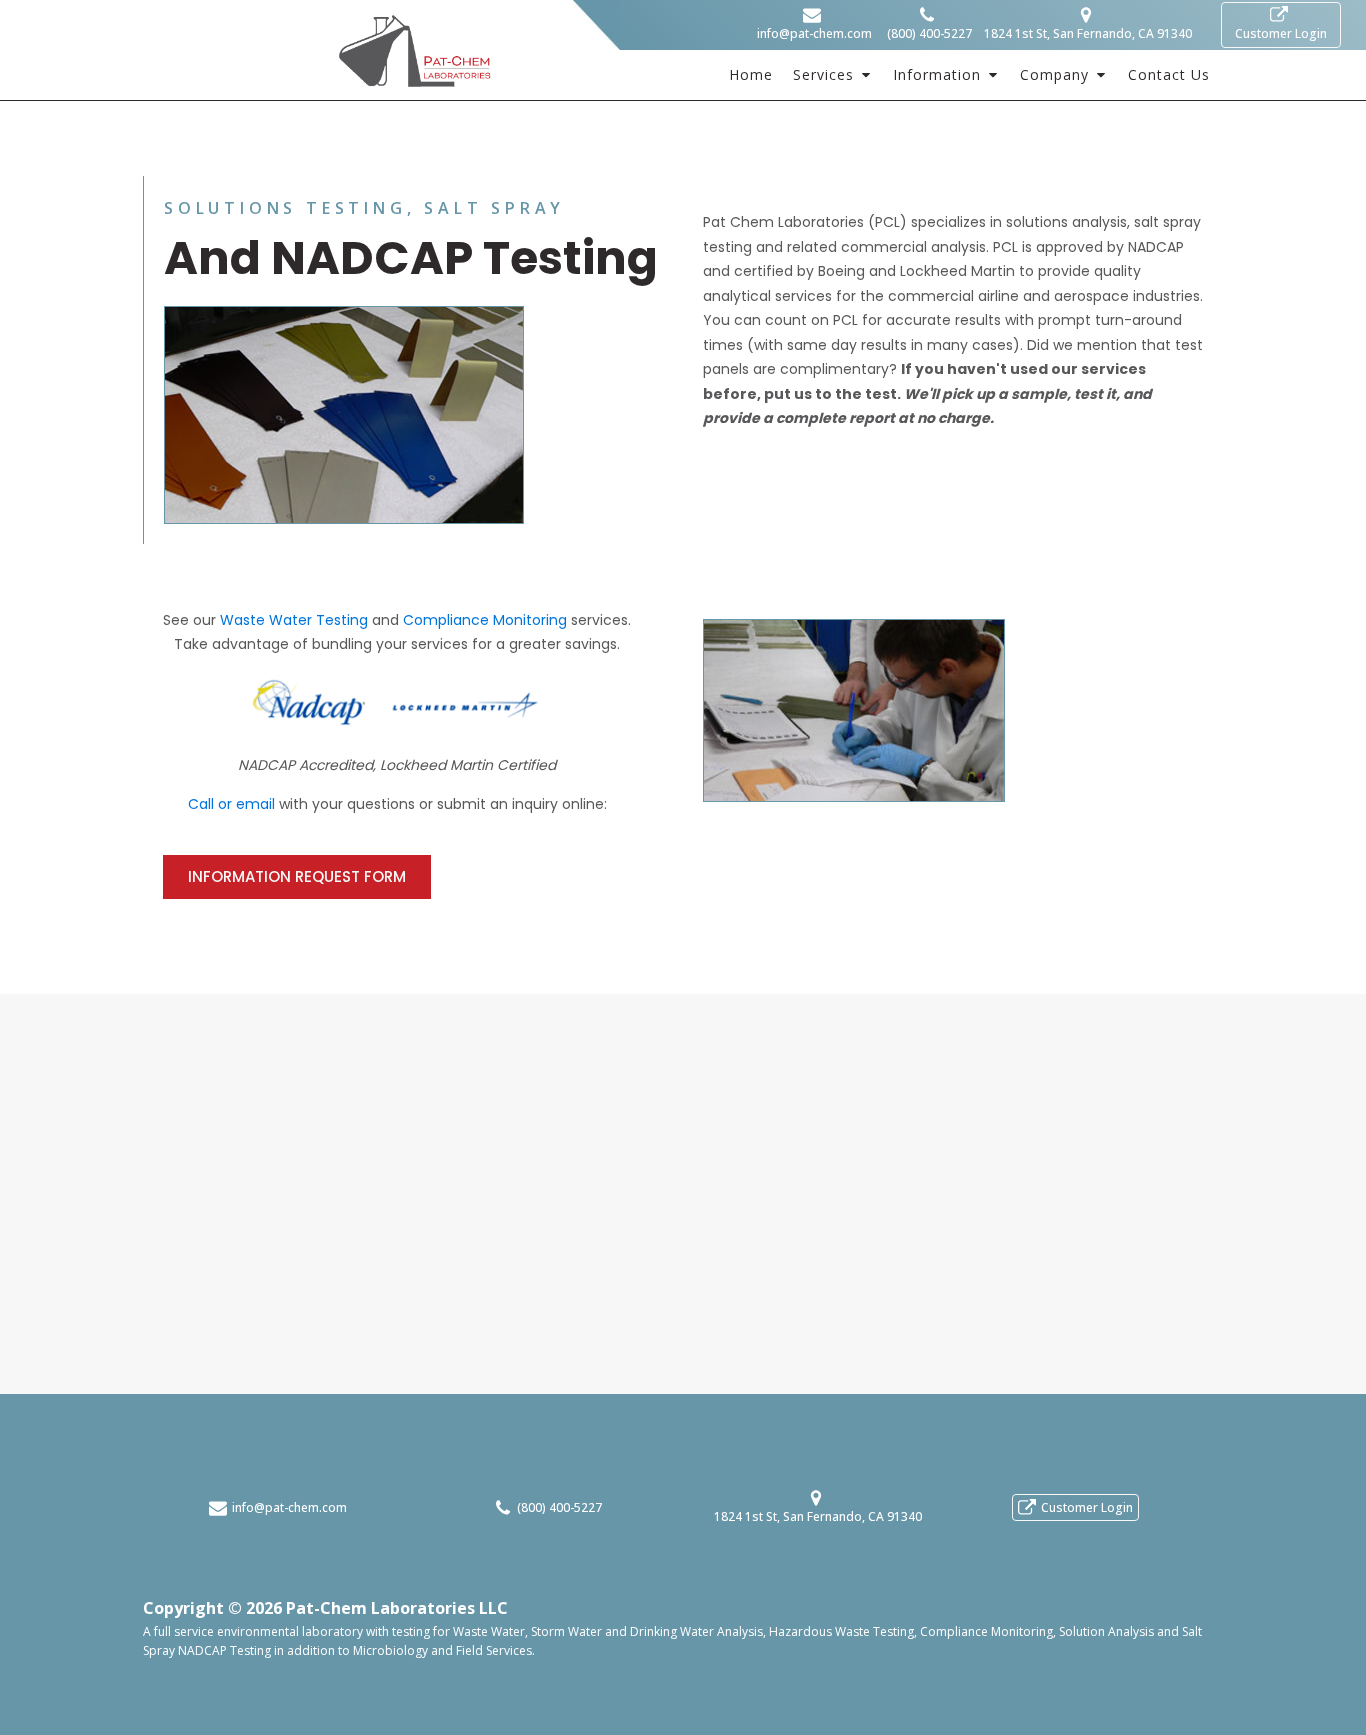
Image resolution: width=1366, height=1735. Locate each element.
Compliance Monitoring (485, 620)
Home (751, 74)
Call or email (231, 804)
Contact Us (1169, 74)
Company (1054, 74)
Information (937, 74)
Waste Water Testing (294, 620)
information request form (297, 876)
